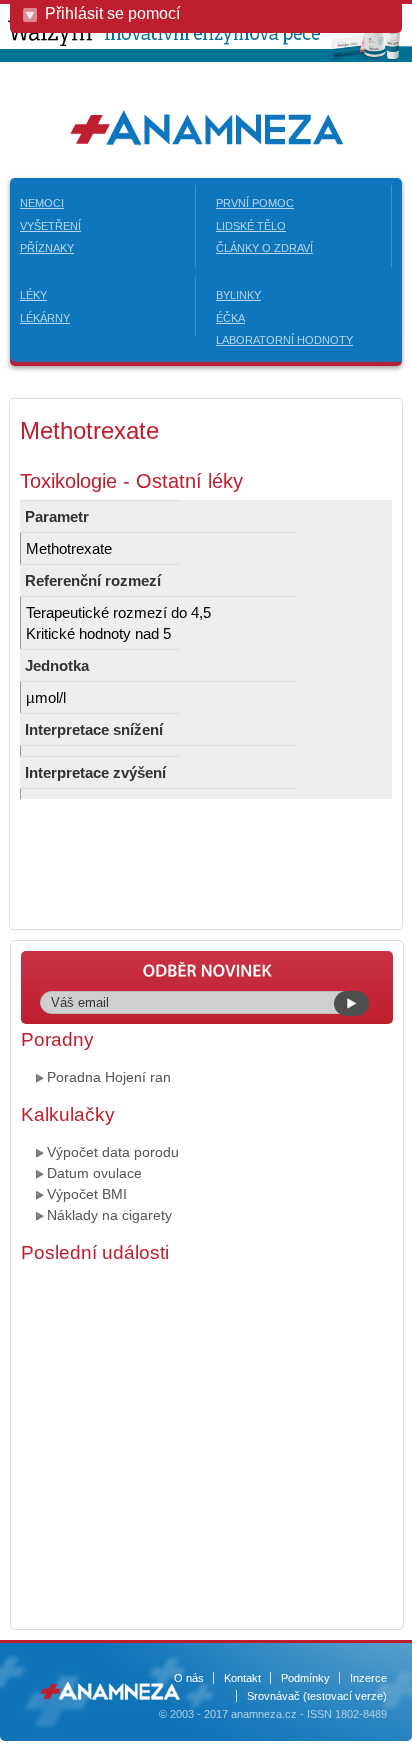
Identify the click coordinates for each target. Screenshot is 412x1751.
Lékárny (45, 318)
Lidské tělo (251, 226)
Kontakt (242, 1678)
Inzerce (368, 1678)
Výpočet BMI (87, 1194)
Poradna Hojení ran (109, 1077)
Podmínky (305, 1678)
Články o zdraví (264, 248)
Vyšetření (50, 226)
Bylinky (238, 295)
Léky (33, 295)
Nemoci (42, 203)
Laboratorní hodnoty (284, 340)
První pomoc (255, 203)
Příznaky (47, 248)
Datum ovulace (94, 1173)
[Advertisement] (206, 1444)
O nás (189, 1678)
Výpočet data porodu (113, 1152)
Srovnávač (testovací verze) (317, 1696)
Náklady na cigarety (109, 1215)
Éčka (230, 318)
